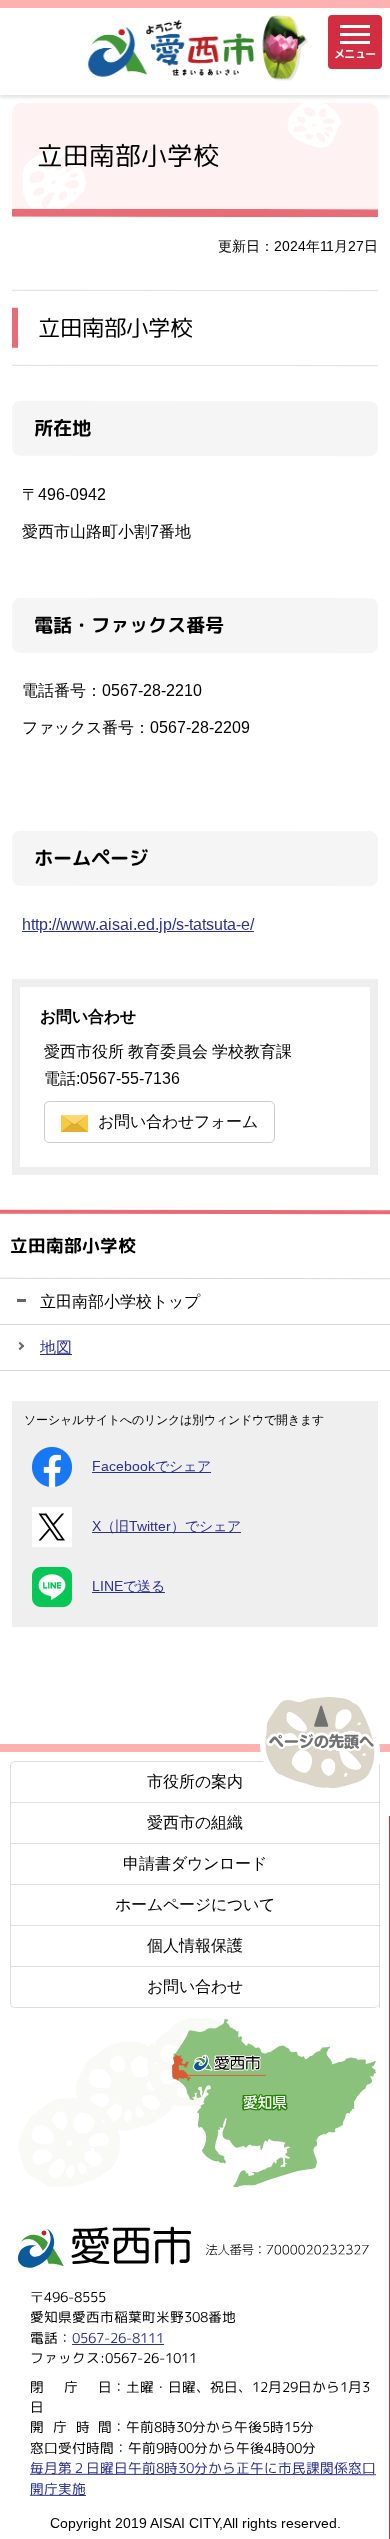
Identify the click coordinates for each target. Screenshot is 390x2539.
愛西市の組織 (195, 1822)
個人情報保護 (195, 1945)
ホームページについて (195, 1904)
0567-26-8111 (118, 2337)
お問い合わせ (195, 1986)
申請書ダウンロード (195, 1863)
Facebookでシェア (151, 1466)
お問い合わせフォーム (178, 1121)
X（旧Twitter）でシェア (166, 1526)
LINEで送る (128, 1586)
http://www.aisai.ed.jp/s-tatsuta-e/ (138, 924)
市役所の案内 (195, 1781)
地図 (56, 1347)
